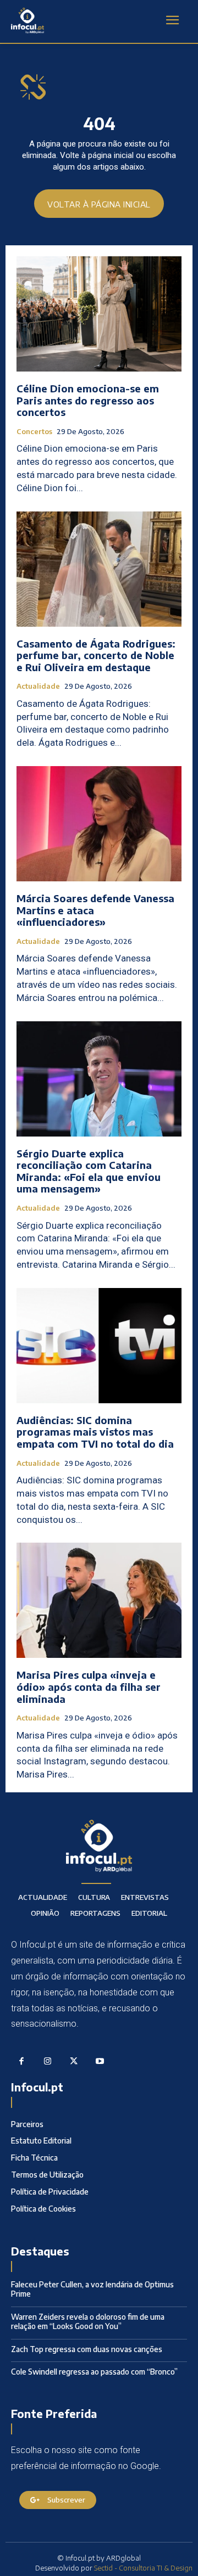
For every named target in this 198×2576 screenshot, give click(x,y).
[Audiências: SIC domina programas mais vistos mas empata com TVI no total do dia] (99, 1346)
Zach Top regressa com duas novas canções (87, 2349)
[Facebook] (21, 2062)
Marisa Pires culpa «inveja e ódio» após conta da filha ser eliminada (89, 1686)
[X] (74, 2062)
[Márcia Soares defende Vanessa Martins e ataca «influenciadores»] (99, 824)
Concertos (34, 432)
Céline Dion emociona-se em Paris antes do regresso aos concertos (88, 400)
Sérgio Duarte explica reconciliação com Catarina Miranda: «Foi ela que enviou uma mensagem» (89, 1171)
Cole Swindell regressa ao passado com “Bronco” (94, 2372)
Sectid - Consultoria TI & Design (143, 2568)
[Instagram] (48, 2062)
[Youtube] (100, 2062)
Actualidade (38, 686)
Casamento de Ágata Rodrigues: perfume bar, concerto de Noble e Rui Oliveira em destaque (96, 655)
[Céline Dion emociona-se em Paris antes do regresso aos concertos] (99, 314)
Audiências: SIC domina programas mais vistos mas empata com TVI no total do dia (95, 1432)
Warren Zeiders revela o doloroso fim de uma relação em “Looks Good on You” (88, 2321)
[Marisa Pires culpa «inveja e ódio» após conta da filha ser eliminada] (99, 1600)
